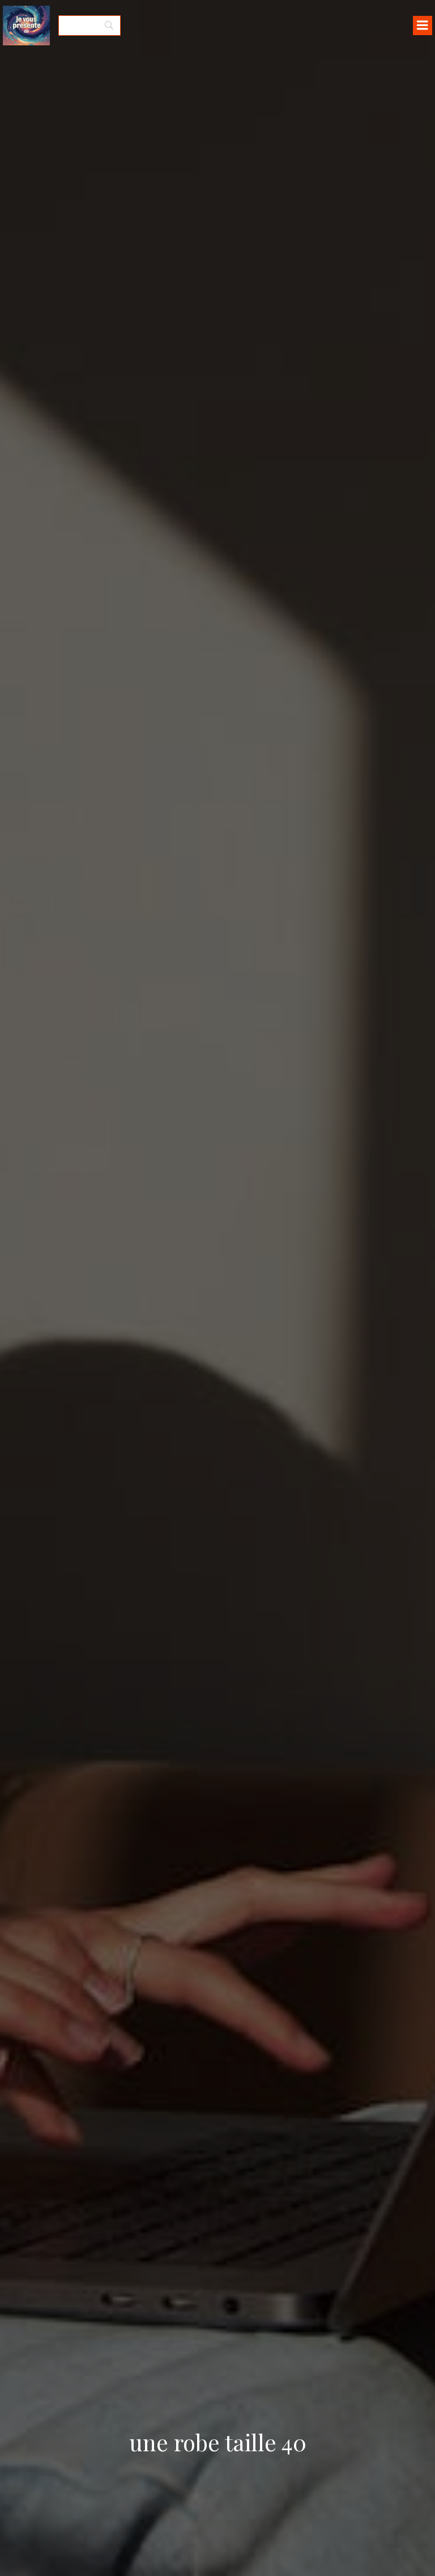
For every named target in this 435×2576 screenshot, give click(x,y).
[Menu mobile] (423, 26)
